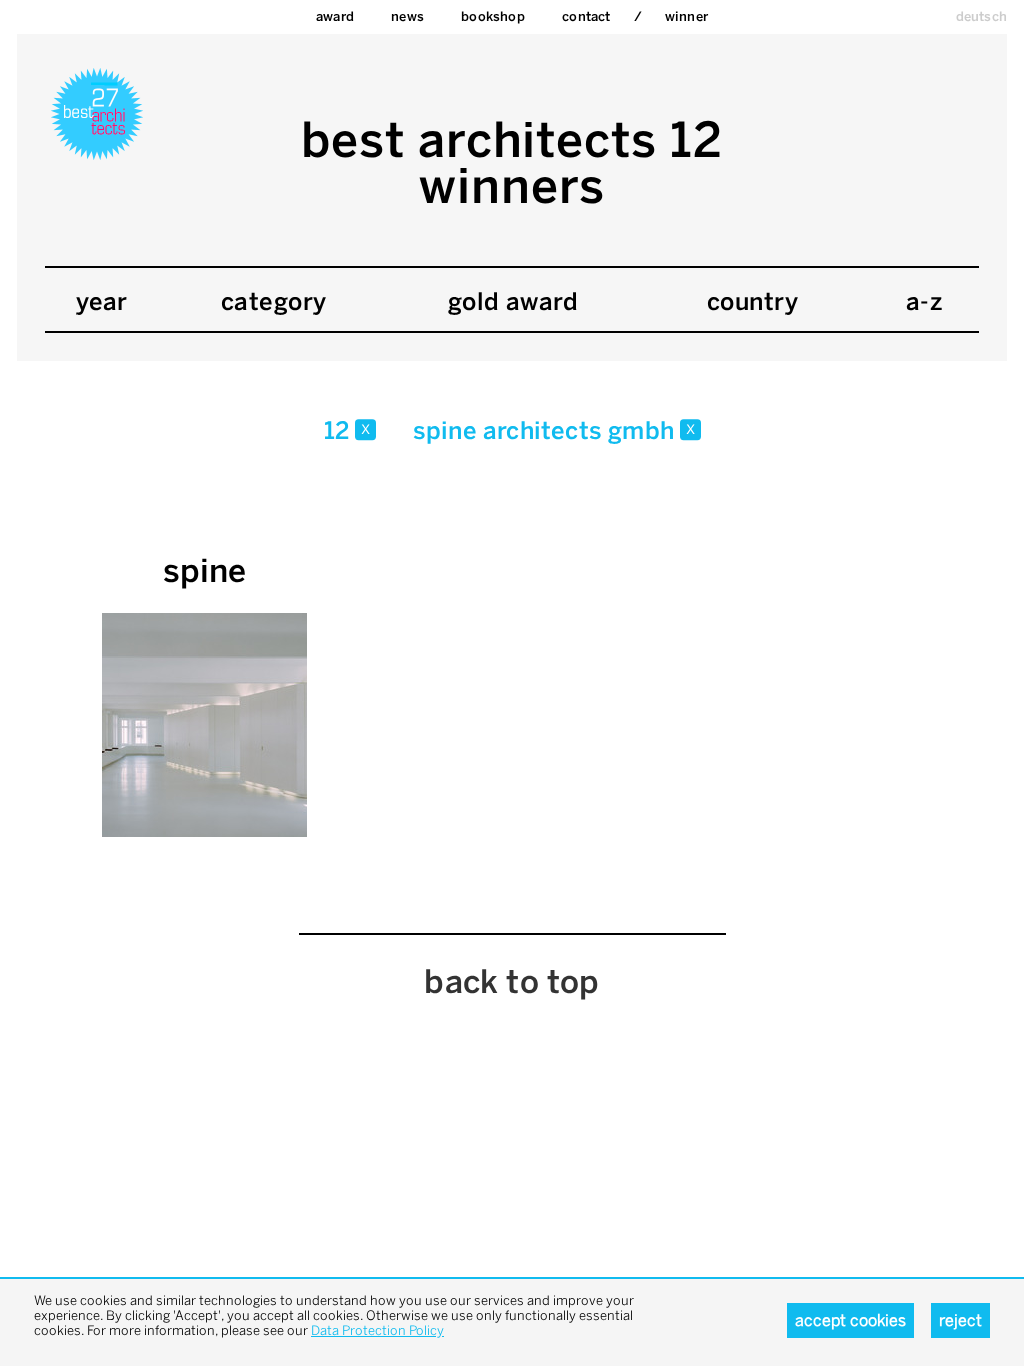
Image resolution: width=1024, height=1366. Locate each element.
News (407, 16)
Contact (586, 16)
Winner (686, 16)
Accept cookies (850, 1320)
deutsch (981, 16)
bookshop (493, 16)
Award (335, 16)
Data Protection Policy (377, 1330)
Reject (960, 1320)
